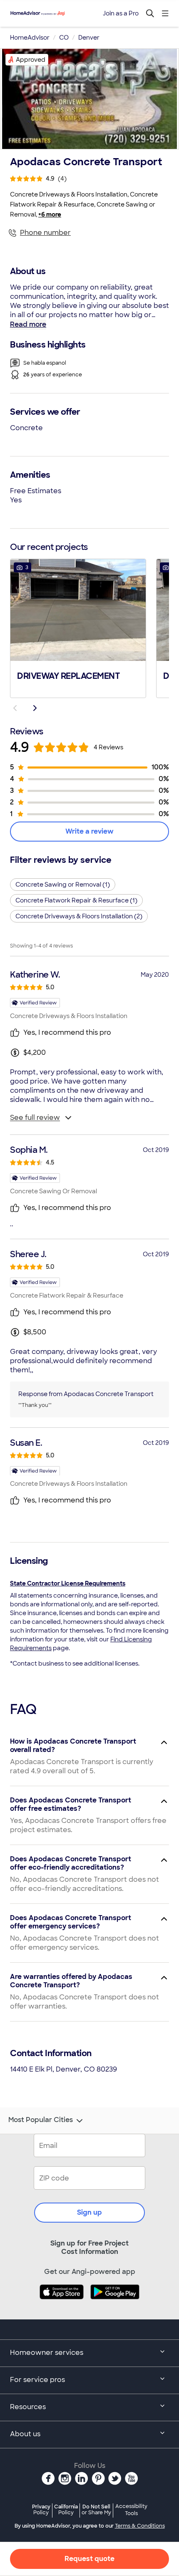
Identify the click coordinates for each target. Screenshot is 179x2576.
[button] (78, 628)
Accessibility (131, 2510)
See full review (35, 1118)
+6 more (50, 214)
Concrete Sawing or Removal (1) (63, 885)
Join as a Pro (121, 13)
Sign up (89, 2212)
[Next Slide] (35, 708)
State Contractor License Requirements (68, 1583)
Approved (31, 60)
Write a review (89, 831)
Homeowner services (47, 2353)
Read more (28, 324)
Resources (28, 2407)
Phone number (45, 233)
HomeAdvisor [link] (30, 38)
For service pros (37, 2380)
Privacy (41, 2509)
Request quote (89, 2559)
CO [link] (64, 38)
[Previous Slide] (15, 708)
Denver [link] (89, 38)
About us (25, 2434)
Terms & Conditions (140, 2526)
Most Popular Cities (41, 2120)
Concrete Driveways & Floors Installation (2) (79, 916)
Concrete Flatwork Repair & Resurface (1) (76, 900)
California (66, 2509)
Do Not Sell (96, 2509)
